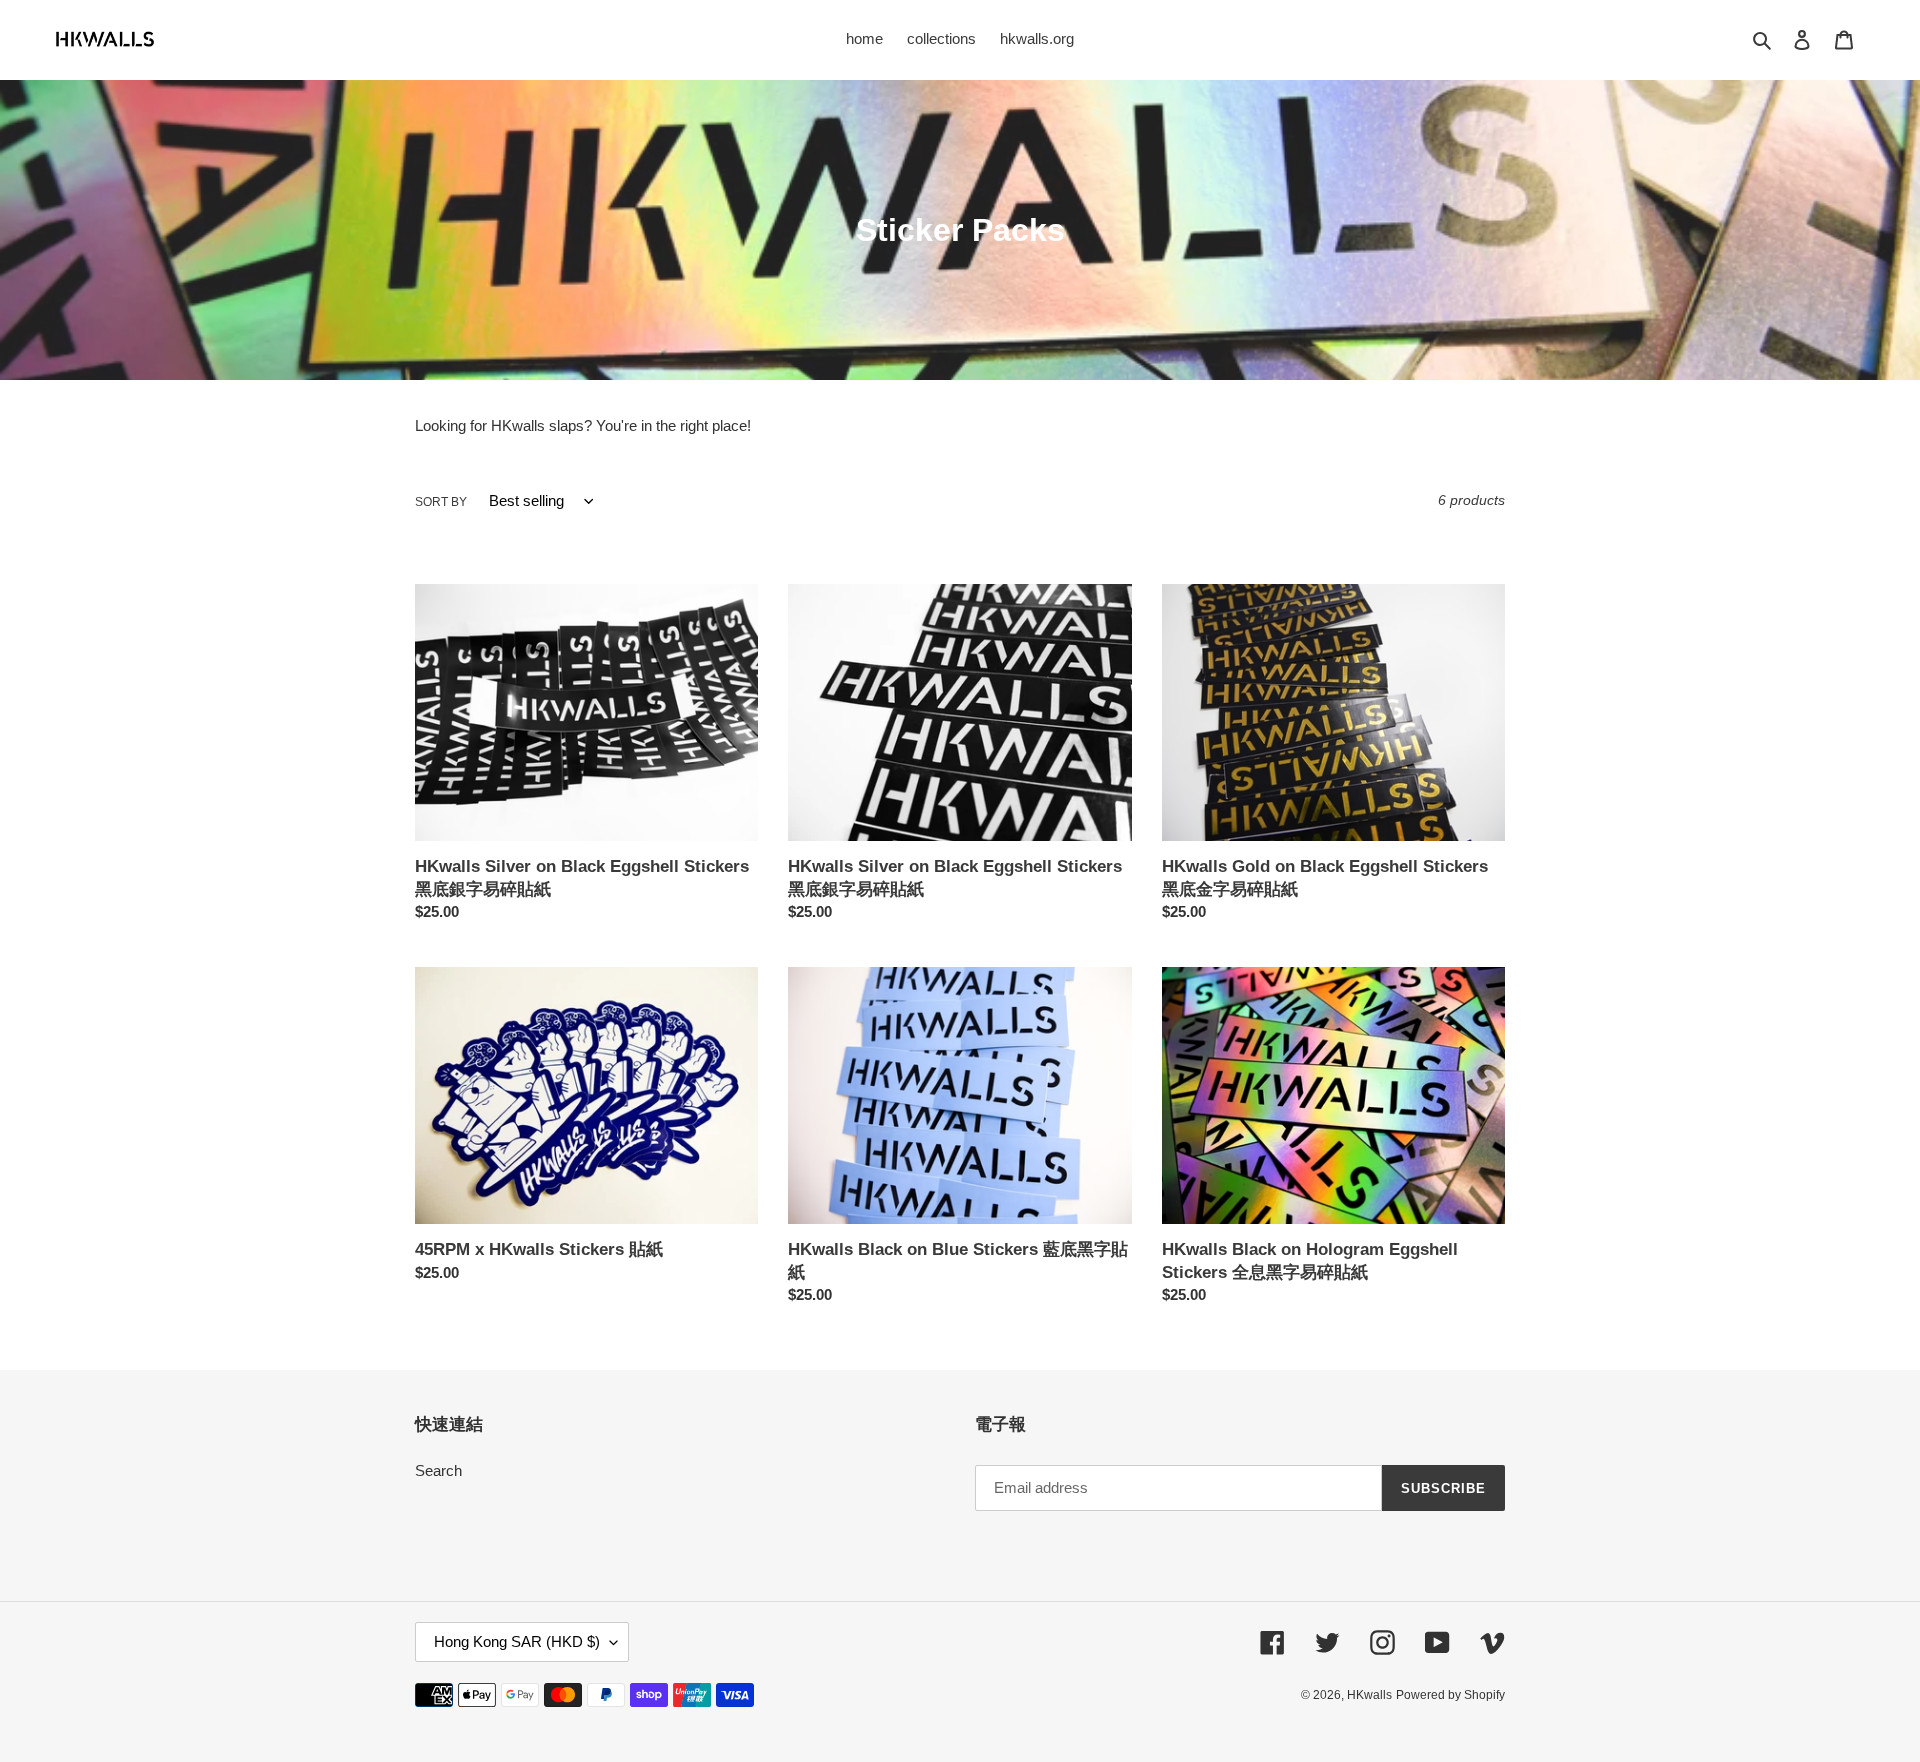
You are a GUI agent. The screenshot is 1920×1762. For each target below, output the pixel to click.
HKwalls (1369, 1695)
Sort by (441, 502)
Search (438, 1470)
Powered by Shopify (1450, 1695)
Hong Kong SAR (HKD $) (517, 1641)
